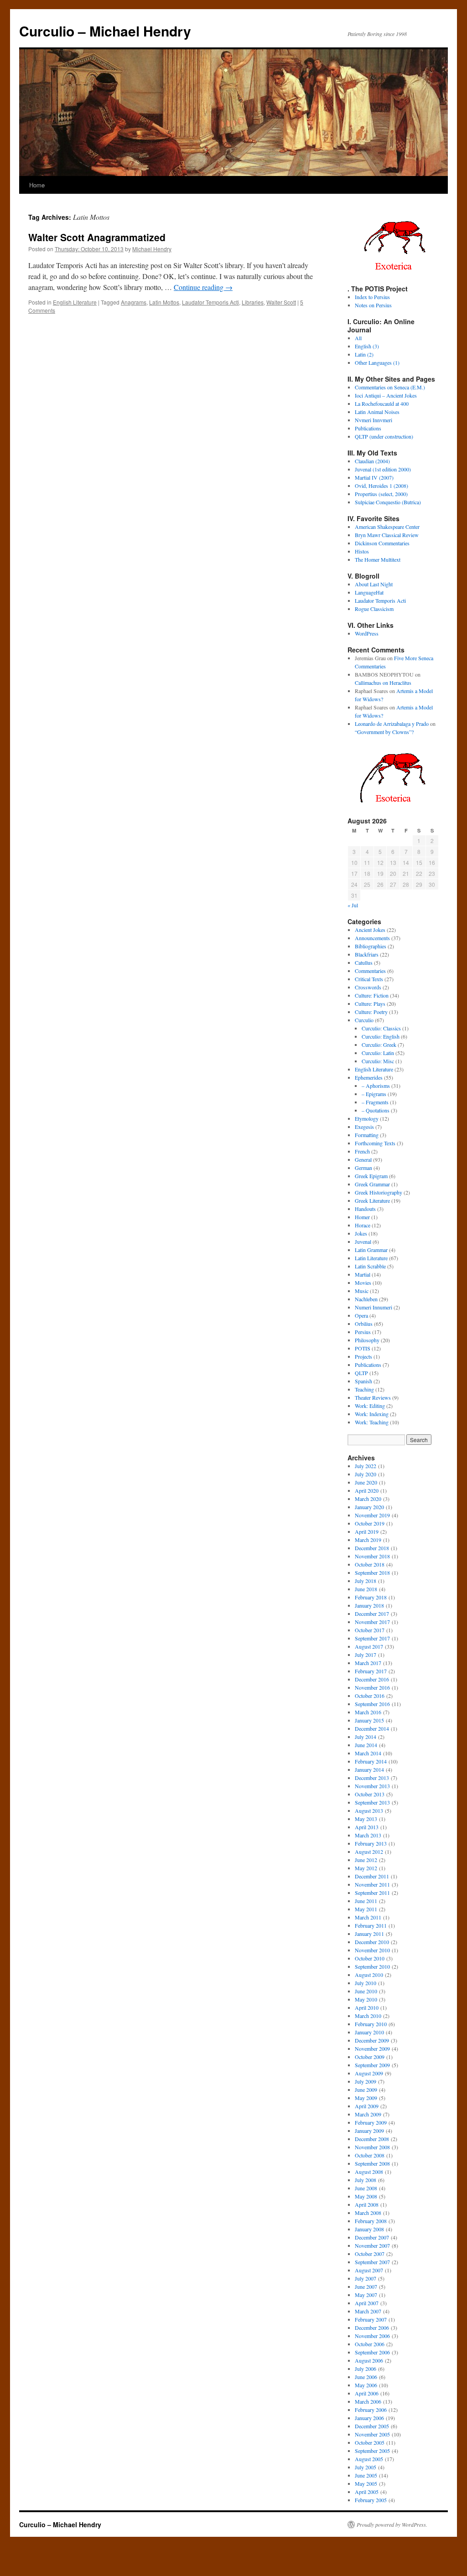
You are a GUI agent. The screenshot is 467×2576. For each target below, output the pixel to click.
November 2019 (372, 1515)
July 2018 (366, 1581)
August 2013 (369, 1810)
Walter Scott (281, 302)
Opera (361, 1315)
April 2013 (367, 1827)
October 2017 (370, 1630)
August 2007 (369, 2270)
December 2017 (372, 1614)
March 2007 (368, 2311)
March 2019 (368, 1540)
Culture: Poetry (371, 1012)
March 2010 (368, 2016)
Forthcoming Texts (375, 1143)
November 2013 (372, 1786)
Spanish (363, 1381)
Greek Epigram (371, 1176)
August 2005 (369, 2459)
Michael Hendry (152, 249)
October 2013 (370, 1794)
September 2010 (372, 1966)
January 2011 (369, 1934)
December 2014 (372, 1728)
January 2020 (369, 1507)
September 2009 (372, 2065)
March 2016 (368, 1712)
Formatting (367, 1135)
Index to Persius (372, 297)
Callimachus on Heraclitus (383, 683)
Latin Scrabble (370, 1266)
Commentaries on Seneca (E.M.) (390, 387)
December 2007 (372, 2237)
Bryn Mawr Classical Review (387, 535)
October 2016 (370, 1696)
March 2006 (368, 2401)
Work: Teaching (372, 1422)
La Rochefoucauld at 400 (382, 403)
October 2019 (370, 1523)
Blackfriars (367, 954)
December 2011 (372, 1876)
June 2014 (366, 1745)
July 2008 (366, 2180)
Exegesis (364, 1127)
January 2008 (369, 2229)
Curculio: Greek (379, 1045)
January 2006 (369, 2418)
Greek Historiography (379, 1192)
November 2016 (372, 1687)
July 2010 (366, 1983)
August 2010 (369, 1975)
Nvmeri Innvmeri (374, 420)
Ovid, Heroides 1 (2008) (381, 486)
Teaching (364, 1389)
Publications (368, 428)
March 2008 (368, 2213)
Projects (363, 1356)
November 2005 (372, 2434)
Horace (363, 1225)
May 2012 (366, 1868)
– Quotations (376, 1110)
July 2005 (366, 2467)
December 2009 (372, 2040)
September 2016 (372, 1704)
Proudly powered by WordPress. (392, 2524)
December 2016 (372, 1679)
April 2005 (367, 2492)
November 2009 (372, 2048)
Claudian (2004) (372, 461)
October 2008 (370, 2155)
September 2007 (372, 2262)
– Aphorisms (376, 1086)
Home (37, 185)
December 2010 (372, 1942)
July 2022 (366, 1466)
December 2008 (372, 2139)
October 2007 (370, 2254)
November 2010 (372, 1950)
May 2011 (366, 1909)
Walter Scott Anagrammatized (97, 237)
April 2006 (367, 2393)
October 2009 (370, 2057)
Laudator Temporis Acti (210, 302)
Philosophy (367, 1340)
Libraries (253, 302)
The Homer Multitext (378, 559)
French (362, 1151)
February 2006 (371, 2410)
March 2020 (368, 1499)
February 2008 (371, 2221)
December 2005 (372, 2426)
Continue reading (203, 287)
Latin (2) (364, 354)
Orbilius (364, 1324)
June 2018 (366, 1589)
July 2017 (366, 1655)
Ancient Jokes (370, 930)
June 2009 (366, 2090)
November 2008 (372, 2147)
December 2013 (372, 1778)
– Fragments (375, 1102)
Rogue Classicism (374, 609)
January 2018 (369, 1605)
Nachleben (366, 1299)
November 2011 (372, 1884)
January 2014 (369, 1769)
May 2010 (366, 1999)
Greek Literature (372, 1200)
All (358, 338)
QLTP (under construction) (384, 436)
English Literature (75, 302)
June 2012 (366, 1860)
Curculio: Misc (378, 1061)
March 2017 (368, 1663)
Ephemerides (369, 1077)
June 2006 (366, 2377)
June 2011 (366, 1901)
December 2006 (372, 2328)
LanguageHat (369, 592)
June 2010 (366, 1991)
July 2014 (366, 1737)
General (363, 1159)
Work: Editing (370, 1406)
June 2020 (366, 1482)
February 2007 (371, 2319)
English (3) (367, 346)
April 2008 (367, 2204)
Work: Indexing (372, 1414)
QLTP (361, 1373)
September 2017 (372, 1638)
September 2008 (372, 2163)
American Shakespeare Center (387, 527)
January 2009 (369, 2131)
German (363, 1168)
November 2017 (372, 1622)
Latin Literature (371, 1258)
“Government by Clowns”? (384, 732)
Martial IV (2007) (374, 477)
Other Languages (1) (377, 362)
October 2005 (370, 2442)
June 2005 (366, 2475)
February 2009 (371, 2122)
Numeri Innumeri (374, 1307)
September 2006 (372, 2352)
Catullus (364, 962)
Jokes (361, 1233)
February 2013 (371, 1843)
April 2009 (367, 2106)
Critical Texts (369, 979)
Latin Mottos (164, 302)
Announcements (372, 938)
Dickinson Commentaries (382, 543)
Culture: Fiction (372, 995)
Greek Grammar (372, 1184)
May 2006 (366, 2385)
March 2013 (368, 1835)
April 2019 (367, 1531)
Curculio (364, 1020)
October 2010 (370, 1958)
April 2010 (367, 2007)
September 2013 (372, 1802)
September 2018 (372, 1572)
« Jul (353, 905)
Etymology (367, 1118)
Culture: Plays (370, 1004)
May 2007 (366, 2295)
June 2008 (366, 2188)
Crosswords (368, 987)
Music (362, 1291)
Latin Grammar (371, 1250)
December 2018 (372, 1548)
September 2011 (372, 1893)
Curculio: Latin (378, 1053)
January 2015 (369, 1720)
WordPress (367, 633)
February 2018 (371, 1597)
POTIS (363, 1348)
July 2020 (366, 1474)
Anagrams (134, 302)
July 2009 (366, 2081)
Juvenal (363, 1241)
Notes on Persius (373, 305)
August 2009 (369, 2073)
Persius (363, 1332)
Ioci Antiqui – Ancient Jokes (386, 395)
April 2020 (367, 1490)
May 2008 (366, 2196)
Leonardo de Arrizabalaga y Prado (392, 724)
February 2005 (371, 2500)
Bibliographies (371, 946)
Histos (362, 551)
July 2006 (366, 2369)
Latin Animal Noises (377, 412)
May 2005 (366, 2483)
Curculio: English (381, 1036)
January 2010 (369, 2032)
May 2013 (366, 1819)
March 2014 (368, 1753)
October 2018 (370, 1564)
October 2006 (370, 2344)
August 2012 (369, 1852)
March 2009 (368, 2114)
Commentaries (370, 971)
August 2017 (369, 1646)
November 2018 (372, 1556)
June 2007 (366, 2286)
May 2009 (366, 2098)
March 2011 (368, 1917)
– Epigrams (374, 1094)
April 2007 (367, 2303)
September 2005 (372, 2451)
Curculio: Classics (381, 1028)
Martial (363, 1274)
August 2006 (369, 2360)
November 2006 (372, 2336)
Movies (363, 1283)
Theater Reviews (373, 1397)
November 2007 (372, 2245)
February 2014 (371, 1761)
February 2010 (371, 2024)
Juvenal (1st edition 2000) (383, 469)
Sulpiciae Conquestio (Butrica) (388, 502)
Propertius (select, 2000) (381, 494)
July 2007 (366, 2278)
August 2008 (369, 2172)
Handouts (365, 1209)
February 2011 (371, 1925)
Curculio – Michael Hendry (105, 31)
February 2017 (371, 1671)
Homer (362, 1217)
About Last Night (374, 584)
